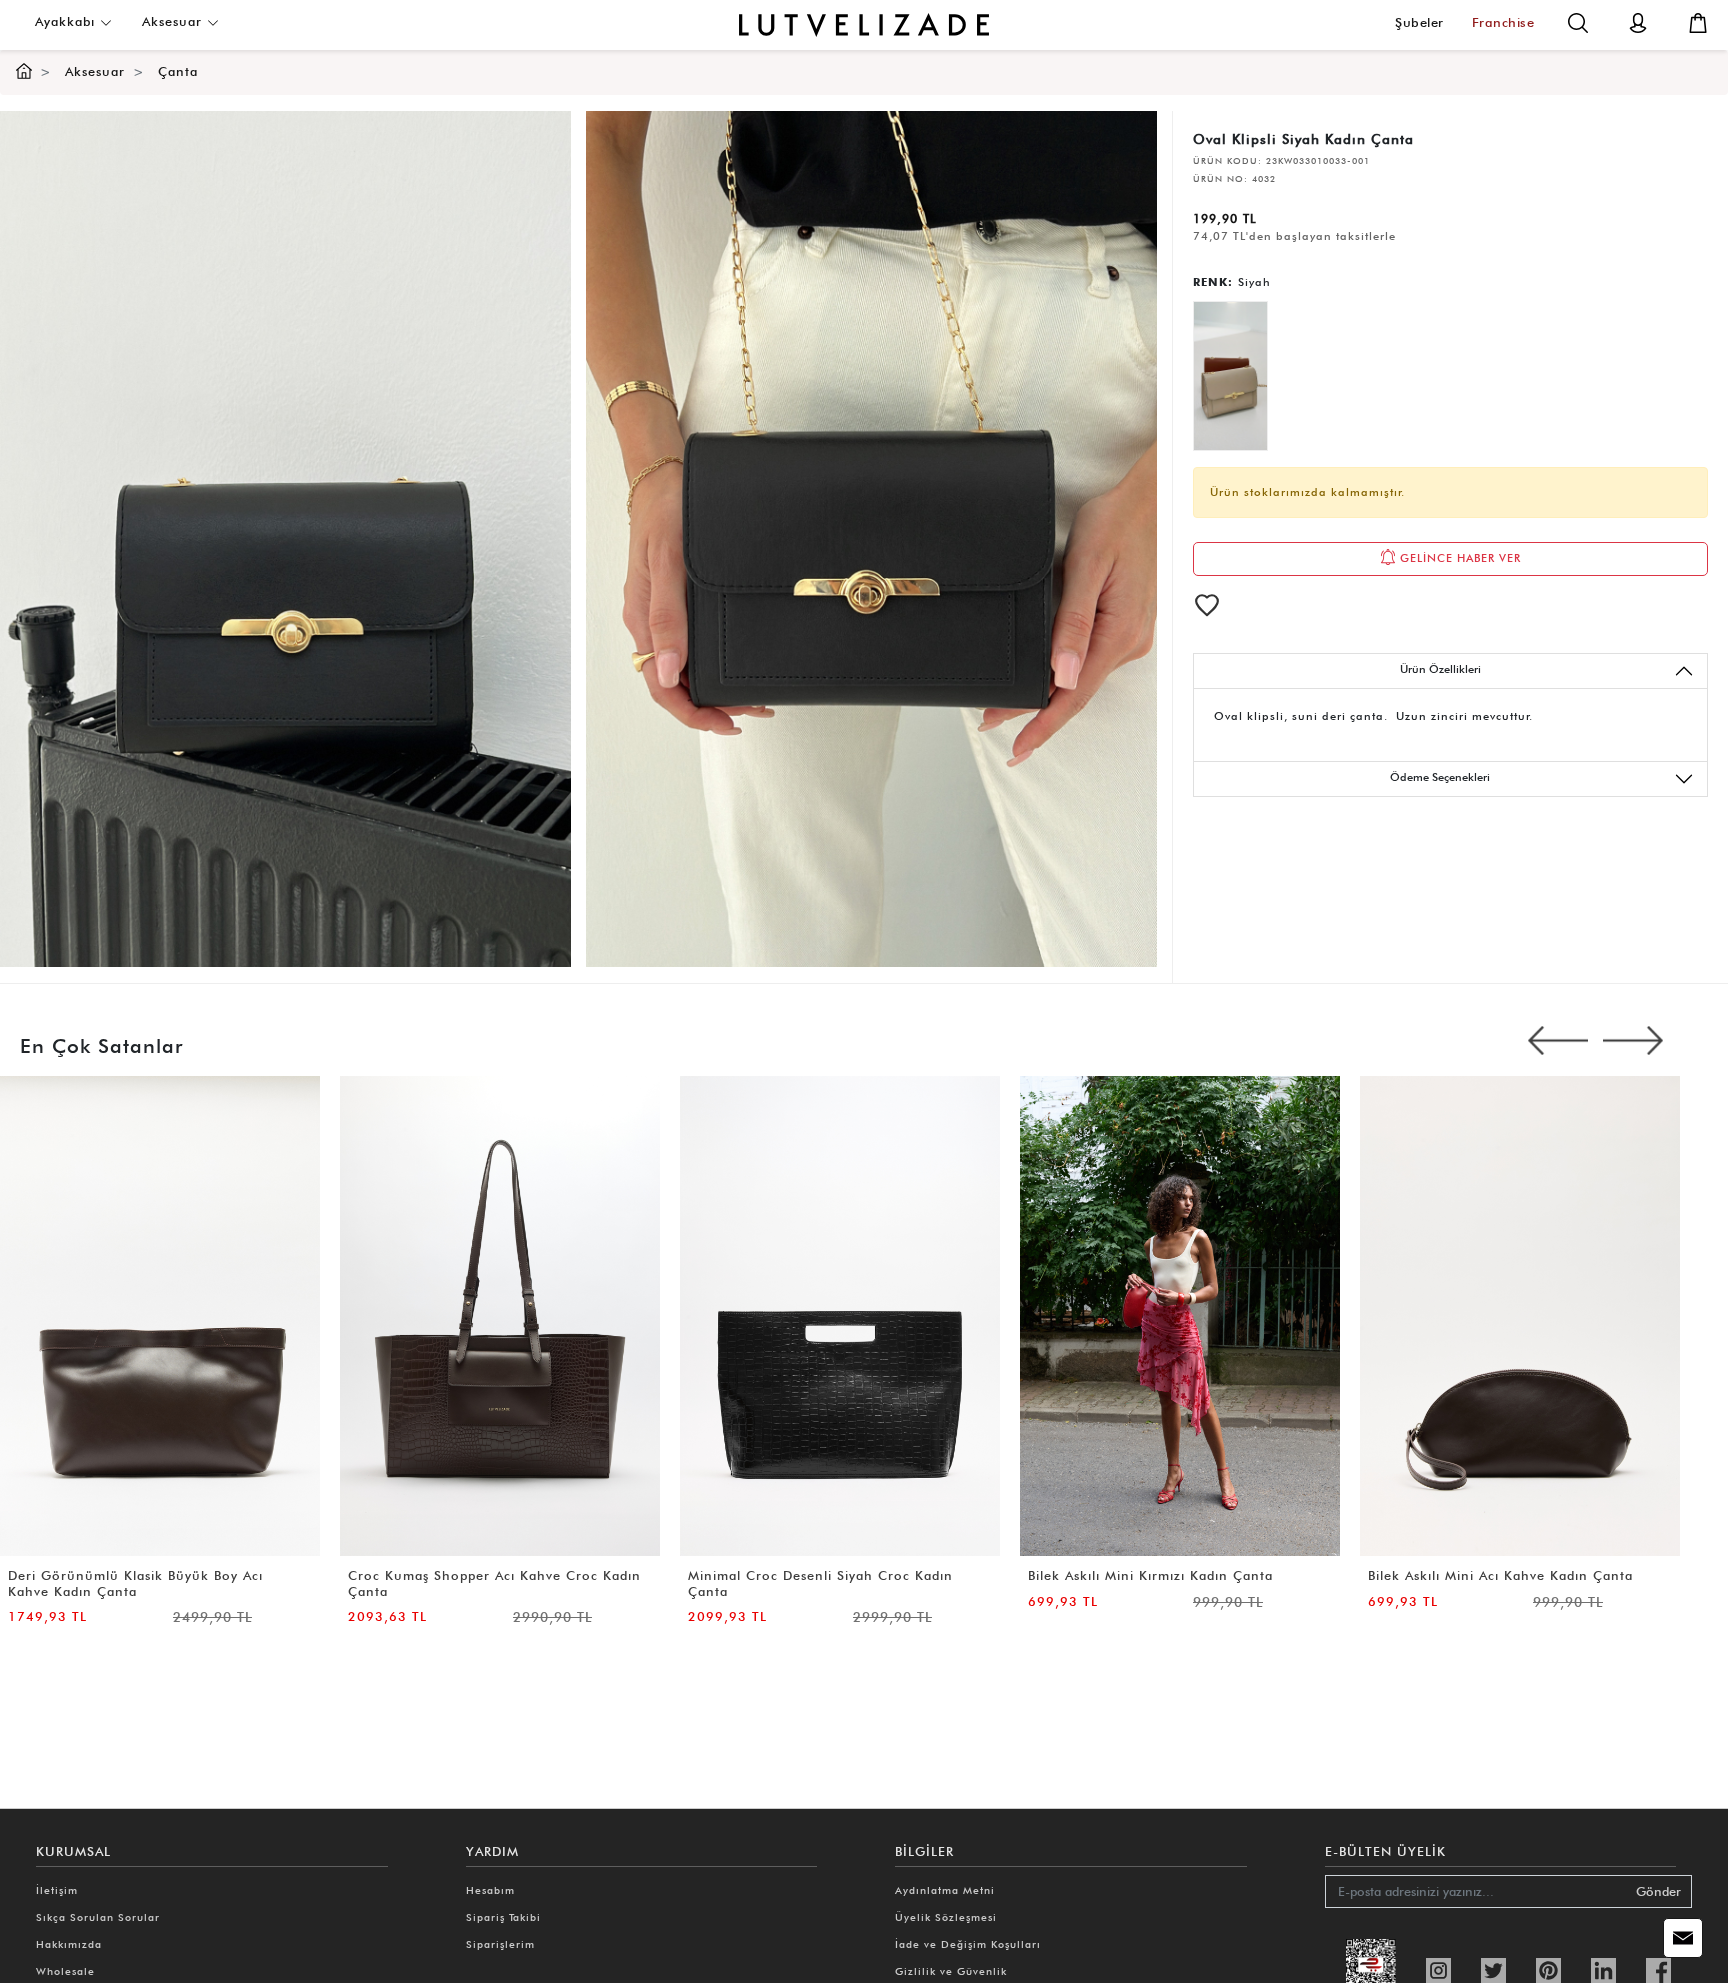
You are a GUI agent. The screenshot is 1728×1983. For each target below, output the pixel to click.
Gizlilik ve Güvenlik (951, 1971)
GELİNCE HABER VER (1458, 558)
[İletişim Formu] (1683, 1938)
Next (1633, 1041)
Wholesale (65, 1971)
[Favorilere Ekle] (1207, 605)
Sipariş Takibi (503, 1917)
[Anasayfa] (24, 71)
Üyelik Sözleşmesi (946, 1917)
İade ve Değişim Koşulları (968, 1944)
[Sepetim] (1698, 21)
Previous (1558, 1041)
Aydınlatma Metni (945, 1890)
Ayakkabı (67, 21)
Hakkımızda (69, 1944)
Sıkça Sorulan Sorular (98, 1917)
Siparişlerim (500, 1944)
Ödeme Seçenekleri (1440, 777)
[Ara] (1578, 21)
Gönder (1658, 1891)
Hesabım (490, 1890)
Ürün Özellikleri (1440, 669)
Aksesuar (174, 21)
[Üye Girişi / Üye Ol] (1638, 21)
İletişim (57, 1890)
